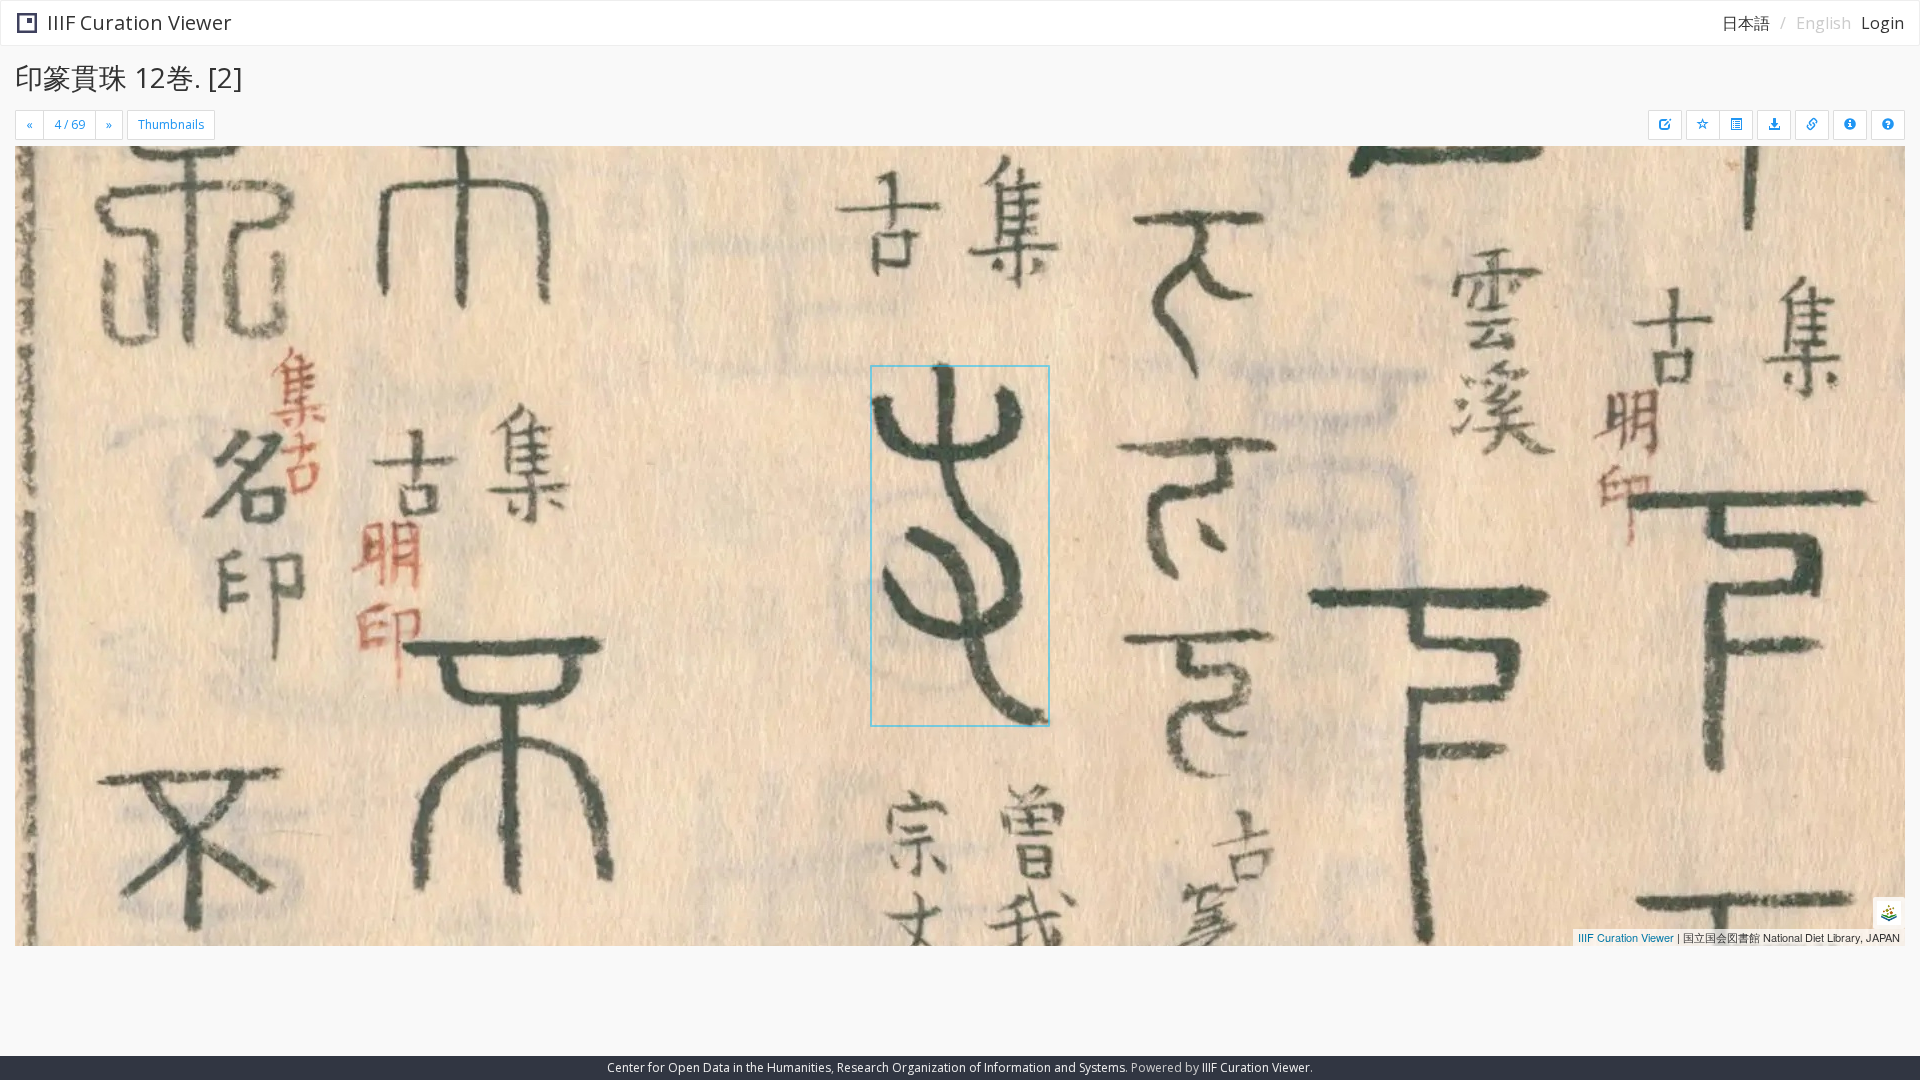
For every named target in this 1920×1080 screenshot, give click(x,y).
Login (1882, 23)
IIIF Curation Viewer (139, 22)
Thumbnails (171, 124)
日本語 (1746, 23)
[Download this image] (1774, 125)
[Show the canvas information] (1812, 125)
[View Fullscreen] (38, 231)
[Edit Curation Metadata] (1665, 125)
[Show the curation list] (1736, 125)
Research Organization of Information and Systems (981, 1067)
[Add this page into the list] (1703, 125)
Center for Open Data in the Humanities (719, 1067)
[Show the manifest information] (1850, 125)
